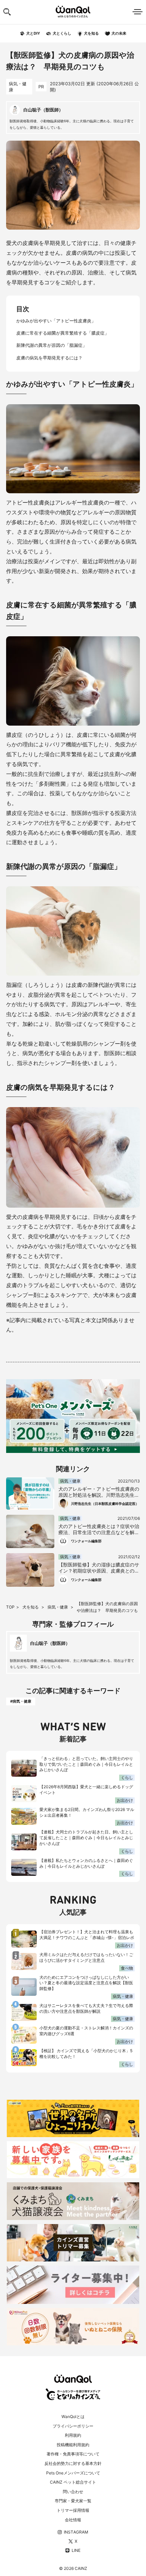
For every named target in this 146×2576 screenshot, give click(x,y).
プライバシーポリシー (73, 2426)
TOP (10, 1607)
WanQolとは (73, 2417)
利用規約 (73, 2435)
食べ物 (127, 1968)
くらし (127, 1778)
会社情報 (73, 2520)
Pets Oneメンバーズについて (73, 2473)
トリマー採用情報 (73, 2510)
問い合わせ (73, 2492)
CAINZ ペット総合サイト (73, 2482)
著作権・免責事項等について (73, 2454)
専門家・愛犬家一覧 (73, 2501)
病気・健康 (18, 87)
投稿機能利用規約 (73, 2445)
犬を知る (31, 1607)
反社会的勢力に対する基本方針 (73, 2463)
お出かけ (125, 1800)
